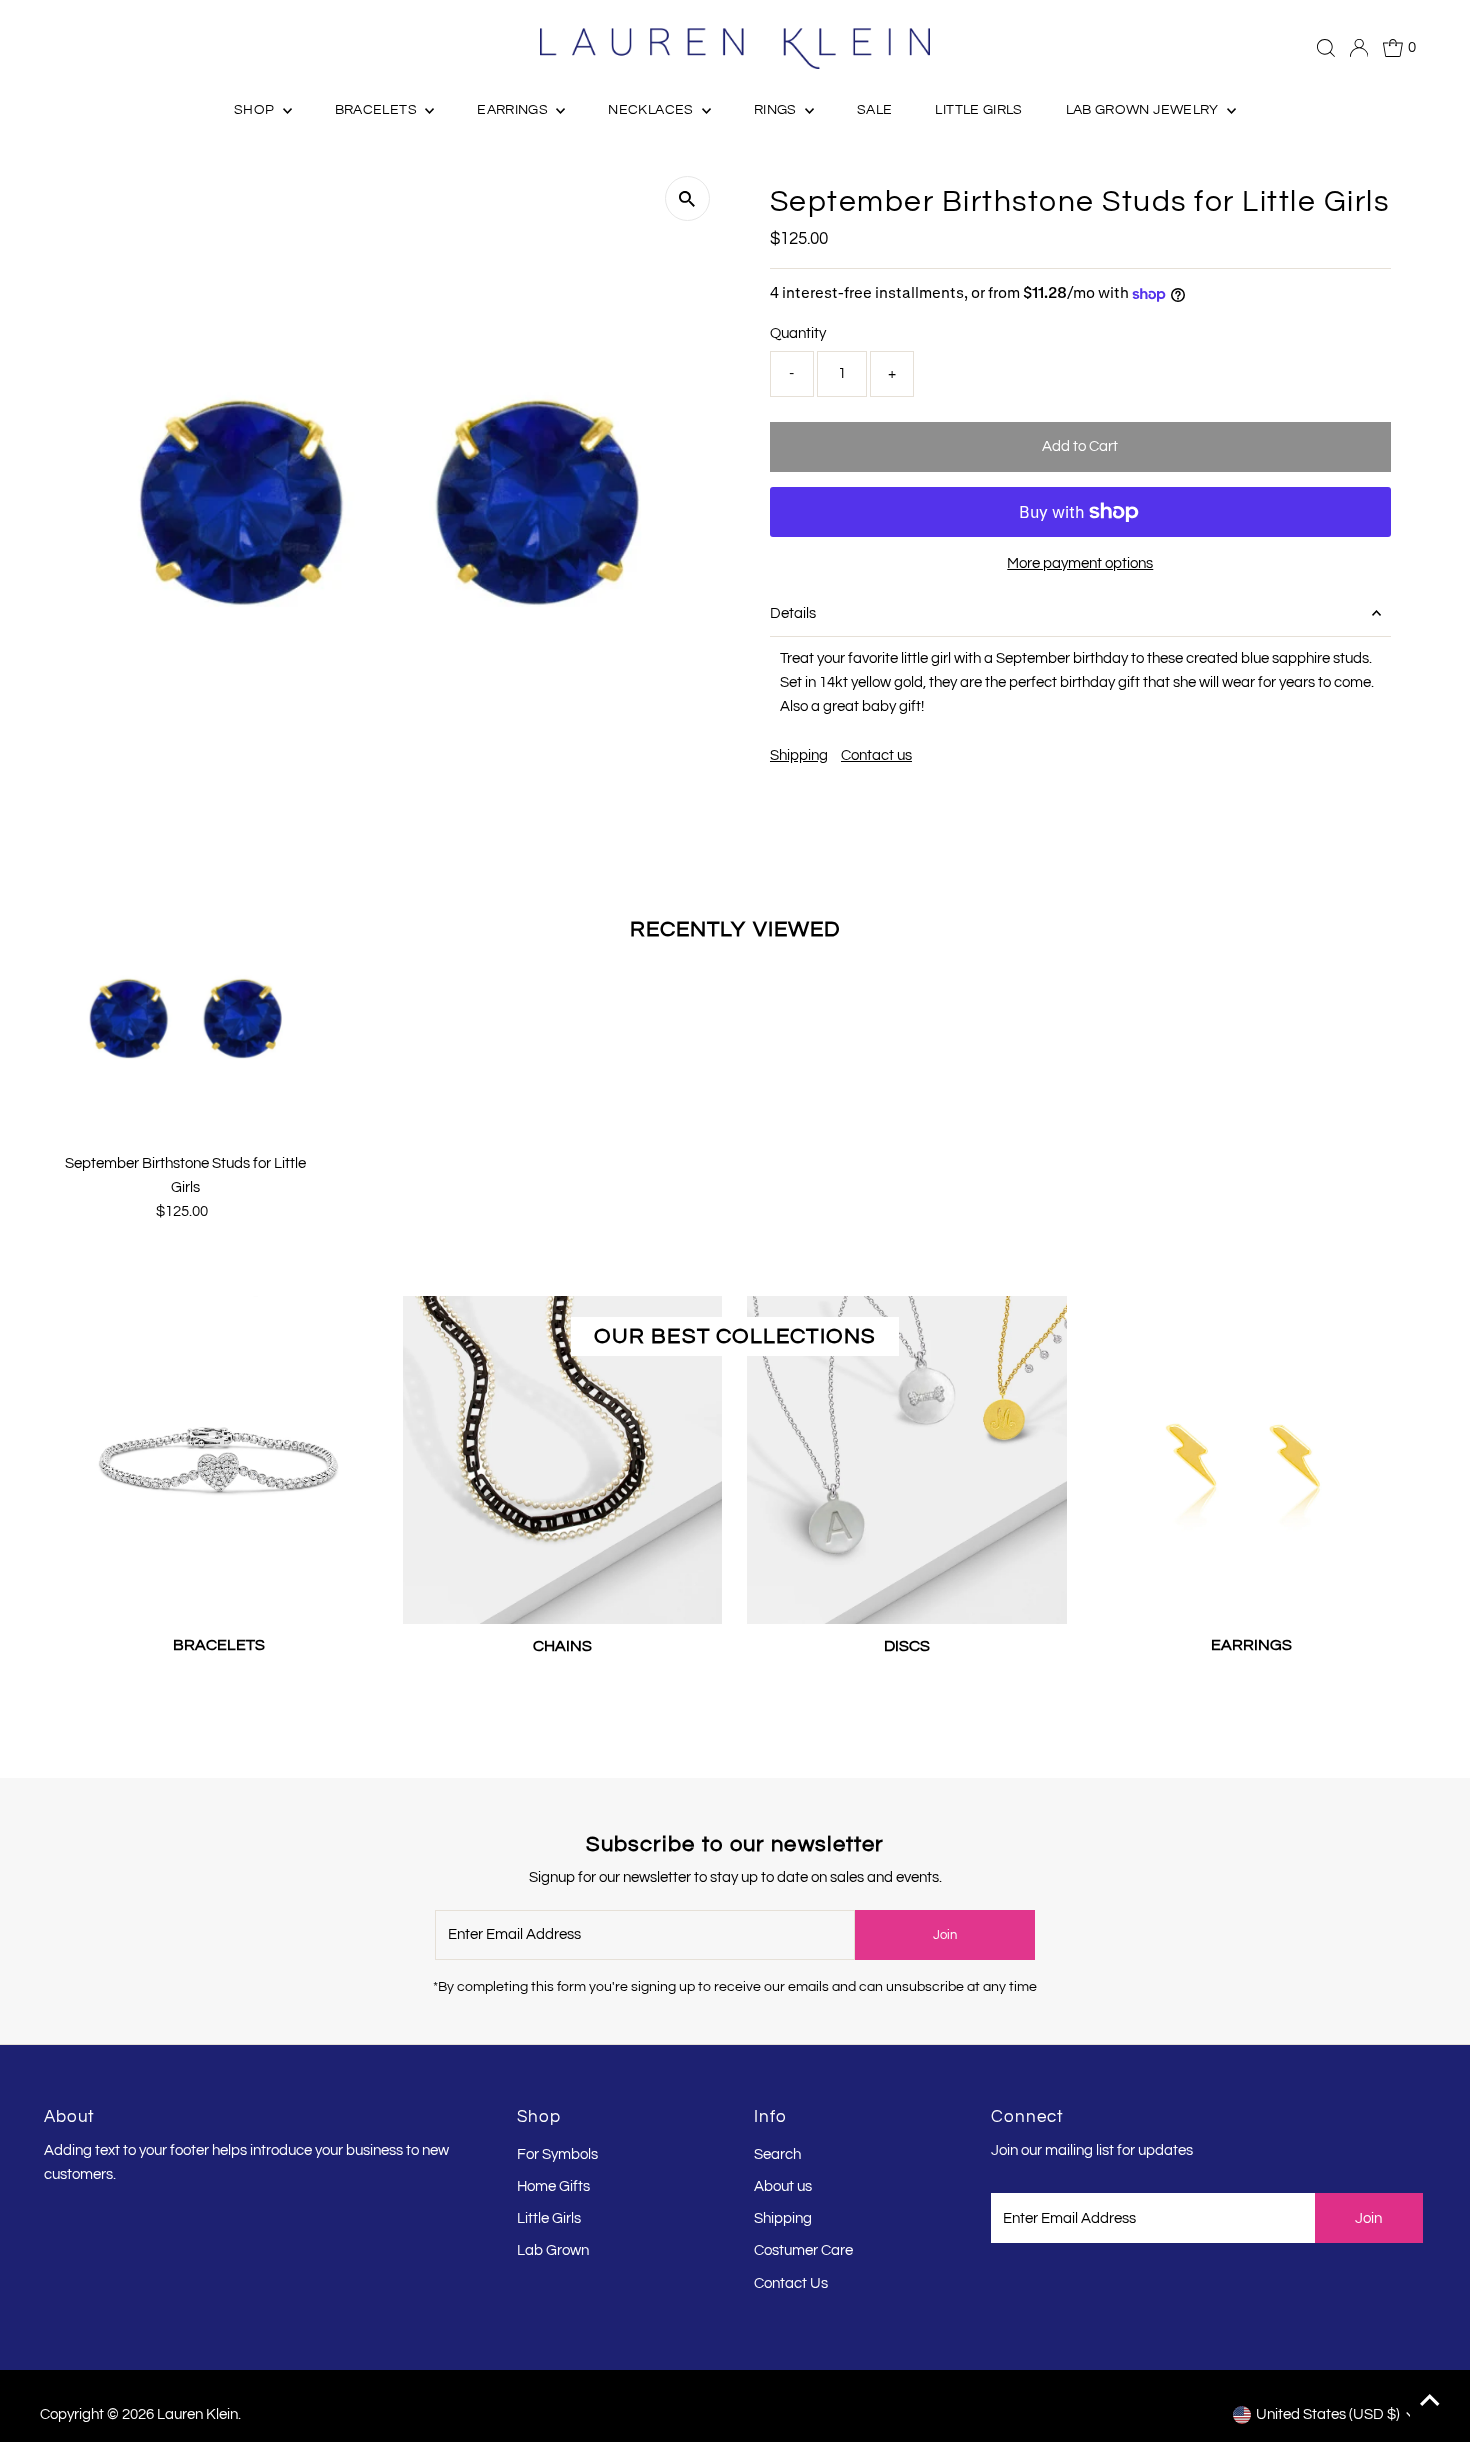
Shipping (799, 755)
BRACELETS (378, 110)
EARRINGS (514, 110)
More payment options (1080, 563)
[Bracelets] (218, 1455)
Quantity (798, 333)
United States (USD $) (1328, 2414)
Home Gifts (553, 2186)
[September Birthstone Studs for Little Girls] (185, 1016)
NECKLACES (652, 110)
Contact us (876, 755)
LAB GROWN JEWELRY (1144, 110)
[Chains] (562, 1456)
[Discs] (906, 1456)
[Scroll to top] (1430, 2402)
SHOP (256, 110)
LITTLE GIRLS (978, 110)
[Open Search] (1326, 48)
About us (783, 2186)
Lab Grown (553, 2250)
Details (793, 613)
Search (777, 2154)
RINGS (777, 110)
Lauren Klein (197, 2414)
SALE (874, 110)
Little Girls (549, 2218)
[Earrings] (1251, 1455)
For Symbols (557, 2154)
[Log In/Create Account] (1359, 48)
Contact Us (791, 2283)
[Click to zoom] (687, 198)
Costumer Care (803, 2250)
